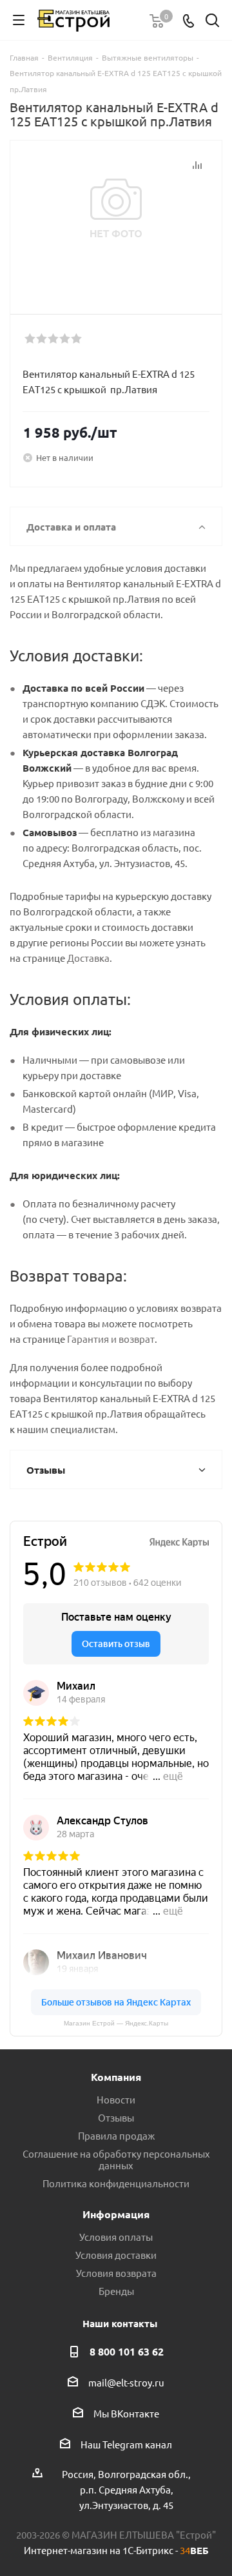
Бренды (116, 2291)
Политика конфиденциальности (116, 2183)
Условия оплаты (116, 2237)
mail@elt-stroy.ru (126, 2382)
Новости (116, 2099)
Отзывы (116, 2117)
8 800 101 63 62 (127, 2351)
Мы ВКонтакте (126, 2413)
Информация (116, 2214)
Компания (116, 2077)
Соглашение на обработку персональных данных (116, 2159)
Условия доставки (116, 2255)
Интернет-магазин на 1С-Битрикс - (116, 2550)
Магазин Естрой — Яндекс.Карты (116, 2023)
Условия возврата (116, 2273)
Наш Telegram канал (126, 2444)
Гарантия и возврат (111, 1339)
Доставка (88, 958)
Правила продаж (116, 2135)
